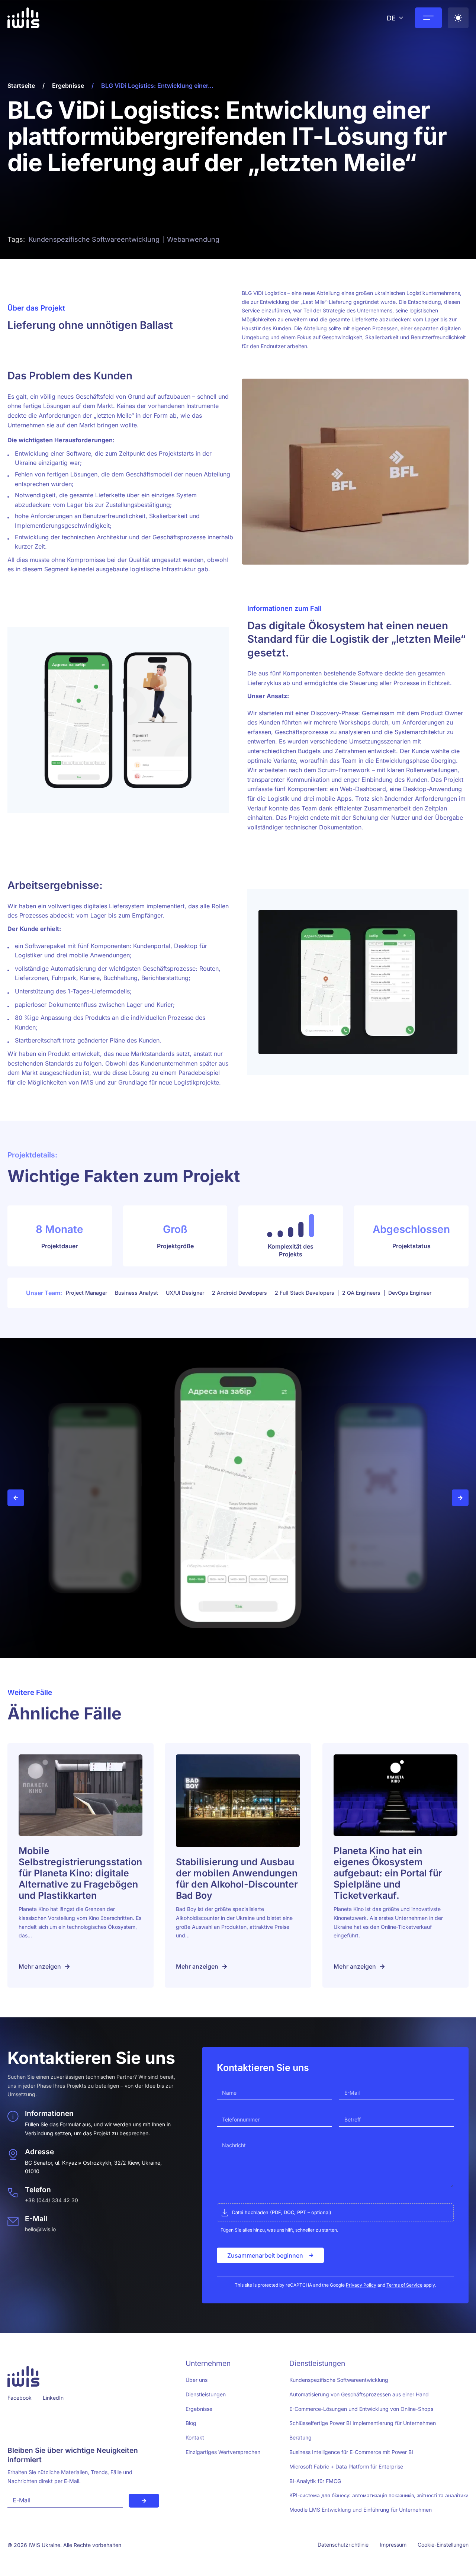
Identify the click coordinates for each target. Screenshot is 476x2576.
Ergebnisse (68, 86)
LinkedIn (53, 2398)
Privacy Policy (361, 2285)
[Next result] (460, 1498)
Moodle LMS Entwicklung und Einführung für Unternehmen (361, 2510)
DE (391, 18)
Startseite (21, 86)
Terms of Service (404, 2285)
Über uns (197, 2380)
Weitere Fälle (30, 1692)
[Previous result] (16, 1498)
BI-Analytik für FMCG (315, 2481)
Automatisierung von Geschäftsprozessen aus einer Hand (359, 2394)
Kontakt (195, 2437)
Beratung (300, 2437)
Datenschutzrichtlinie (343, 2545)
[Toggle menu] (428, 18)
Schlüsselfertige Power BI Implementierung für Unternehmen (363, 2423)
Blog (191, 2423)
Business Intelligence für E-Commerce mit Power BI (351, 2452)
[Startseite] (23, 19)
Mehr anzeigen (40, 1966)
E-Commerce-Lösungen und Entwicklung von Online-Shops (361, 2409)
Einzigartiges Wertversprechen (223, 2452)
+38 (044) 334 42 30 (52, 2200)
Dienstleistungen (206, 2394)
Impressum (393, 2545)
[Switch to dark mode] (458, 18)
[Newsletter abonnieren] (144, 2501)
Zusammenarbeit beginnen (265, 2255)
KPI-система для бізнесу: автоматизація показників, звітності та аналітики (379, 2495)
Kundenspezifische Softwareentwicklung (339, 2380)
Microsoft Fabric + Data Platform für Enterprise (346, 2466)
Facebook (20, 2398)
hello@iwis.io (40, 2229)
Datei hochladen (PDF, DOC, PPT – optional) (282, 2212)
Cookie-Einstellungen (443, 2545)
